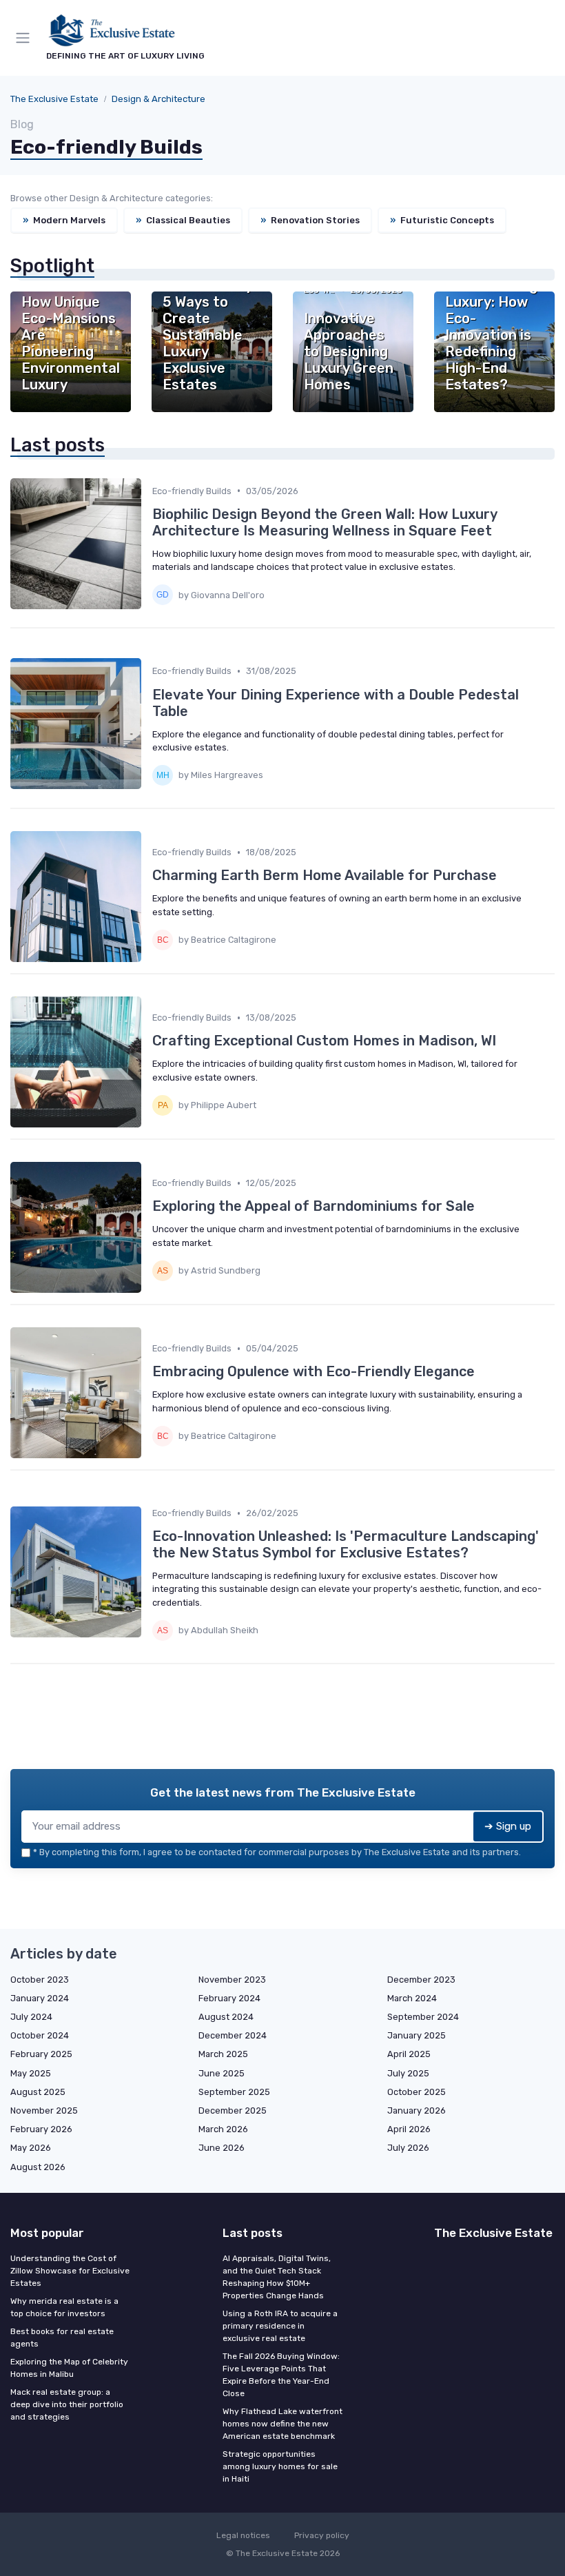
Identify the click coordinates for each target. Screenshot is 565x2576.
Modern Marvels (64, 220)
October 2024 (40, 2035)
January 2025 (417, 2035)
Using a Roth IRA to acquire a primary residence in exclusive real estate (280, 2326)
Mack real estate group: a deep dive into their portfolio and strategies (67, 2404)
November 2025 (44, 2110)
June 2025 (222, 2073)
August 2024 (226, 2017)
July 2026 (408, 2148)
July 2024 (31, 2017)
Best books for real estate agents (62, 2338)
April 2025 (409, 2054)
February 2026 (41, 2129)
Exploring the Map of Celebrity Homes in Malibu (69, 2368)
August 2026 (38, 2167)
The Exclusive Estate (54, 99)
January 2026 (417, 2110)
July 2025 (408, 2073)
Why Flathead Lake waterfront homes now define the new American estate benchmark (282, 2424)
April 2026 (409, 2129)
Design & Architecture (158, 99)
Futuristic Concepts (442, 220)
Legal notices (243, 2535)
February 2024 (229, 1998)
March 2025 (223, 2054)
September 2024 (423, 2017)
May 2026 (31, 2148)
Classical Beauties (183, 220)
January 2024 (40, 1998)
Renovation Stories (310, 220)
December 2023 (421, 1980)
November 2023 (232, 1980)
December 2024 (233, 2035)
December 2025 (233, 2110)
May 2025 (31, 2073)
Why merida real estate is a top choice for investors (64, 2307)
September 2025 (234, 2092)
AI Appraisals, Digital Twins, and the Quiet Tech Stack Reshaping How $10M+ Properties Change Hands (277, 2277)
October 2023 (40, 1980)
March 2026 (223, 2129)
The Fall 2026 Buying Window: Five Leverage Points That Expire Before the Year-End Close (281, 2375)
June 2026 (222, 2148)
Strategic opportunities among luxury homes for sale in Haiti (280, 2466)
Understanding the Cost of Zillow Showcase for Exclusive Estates (70, 2271)
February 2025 (41, 2054)
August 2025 (38, 2092)
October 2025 (417, 2092)
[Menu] (25, 38)
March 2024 (412, 1998)
